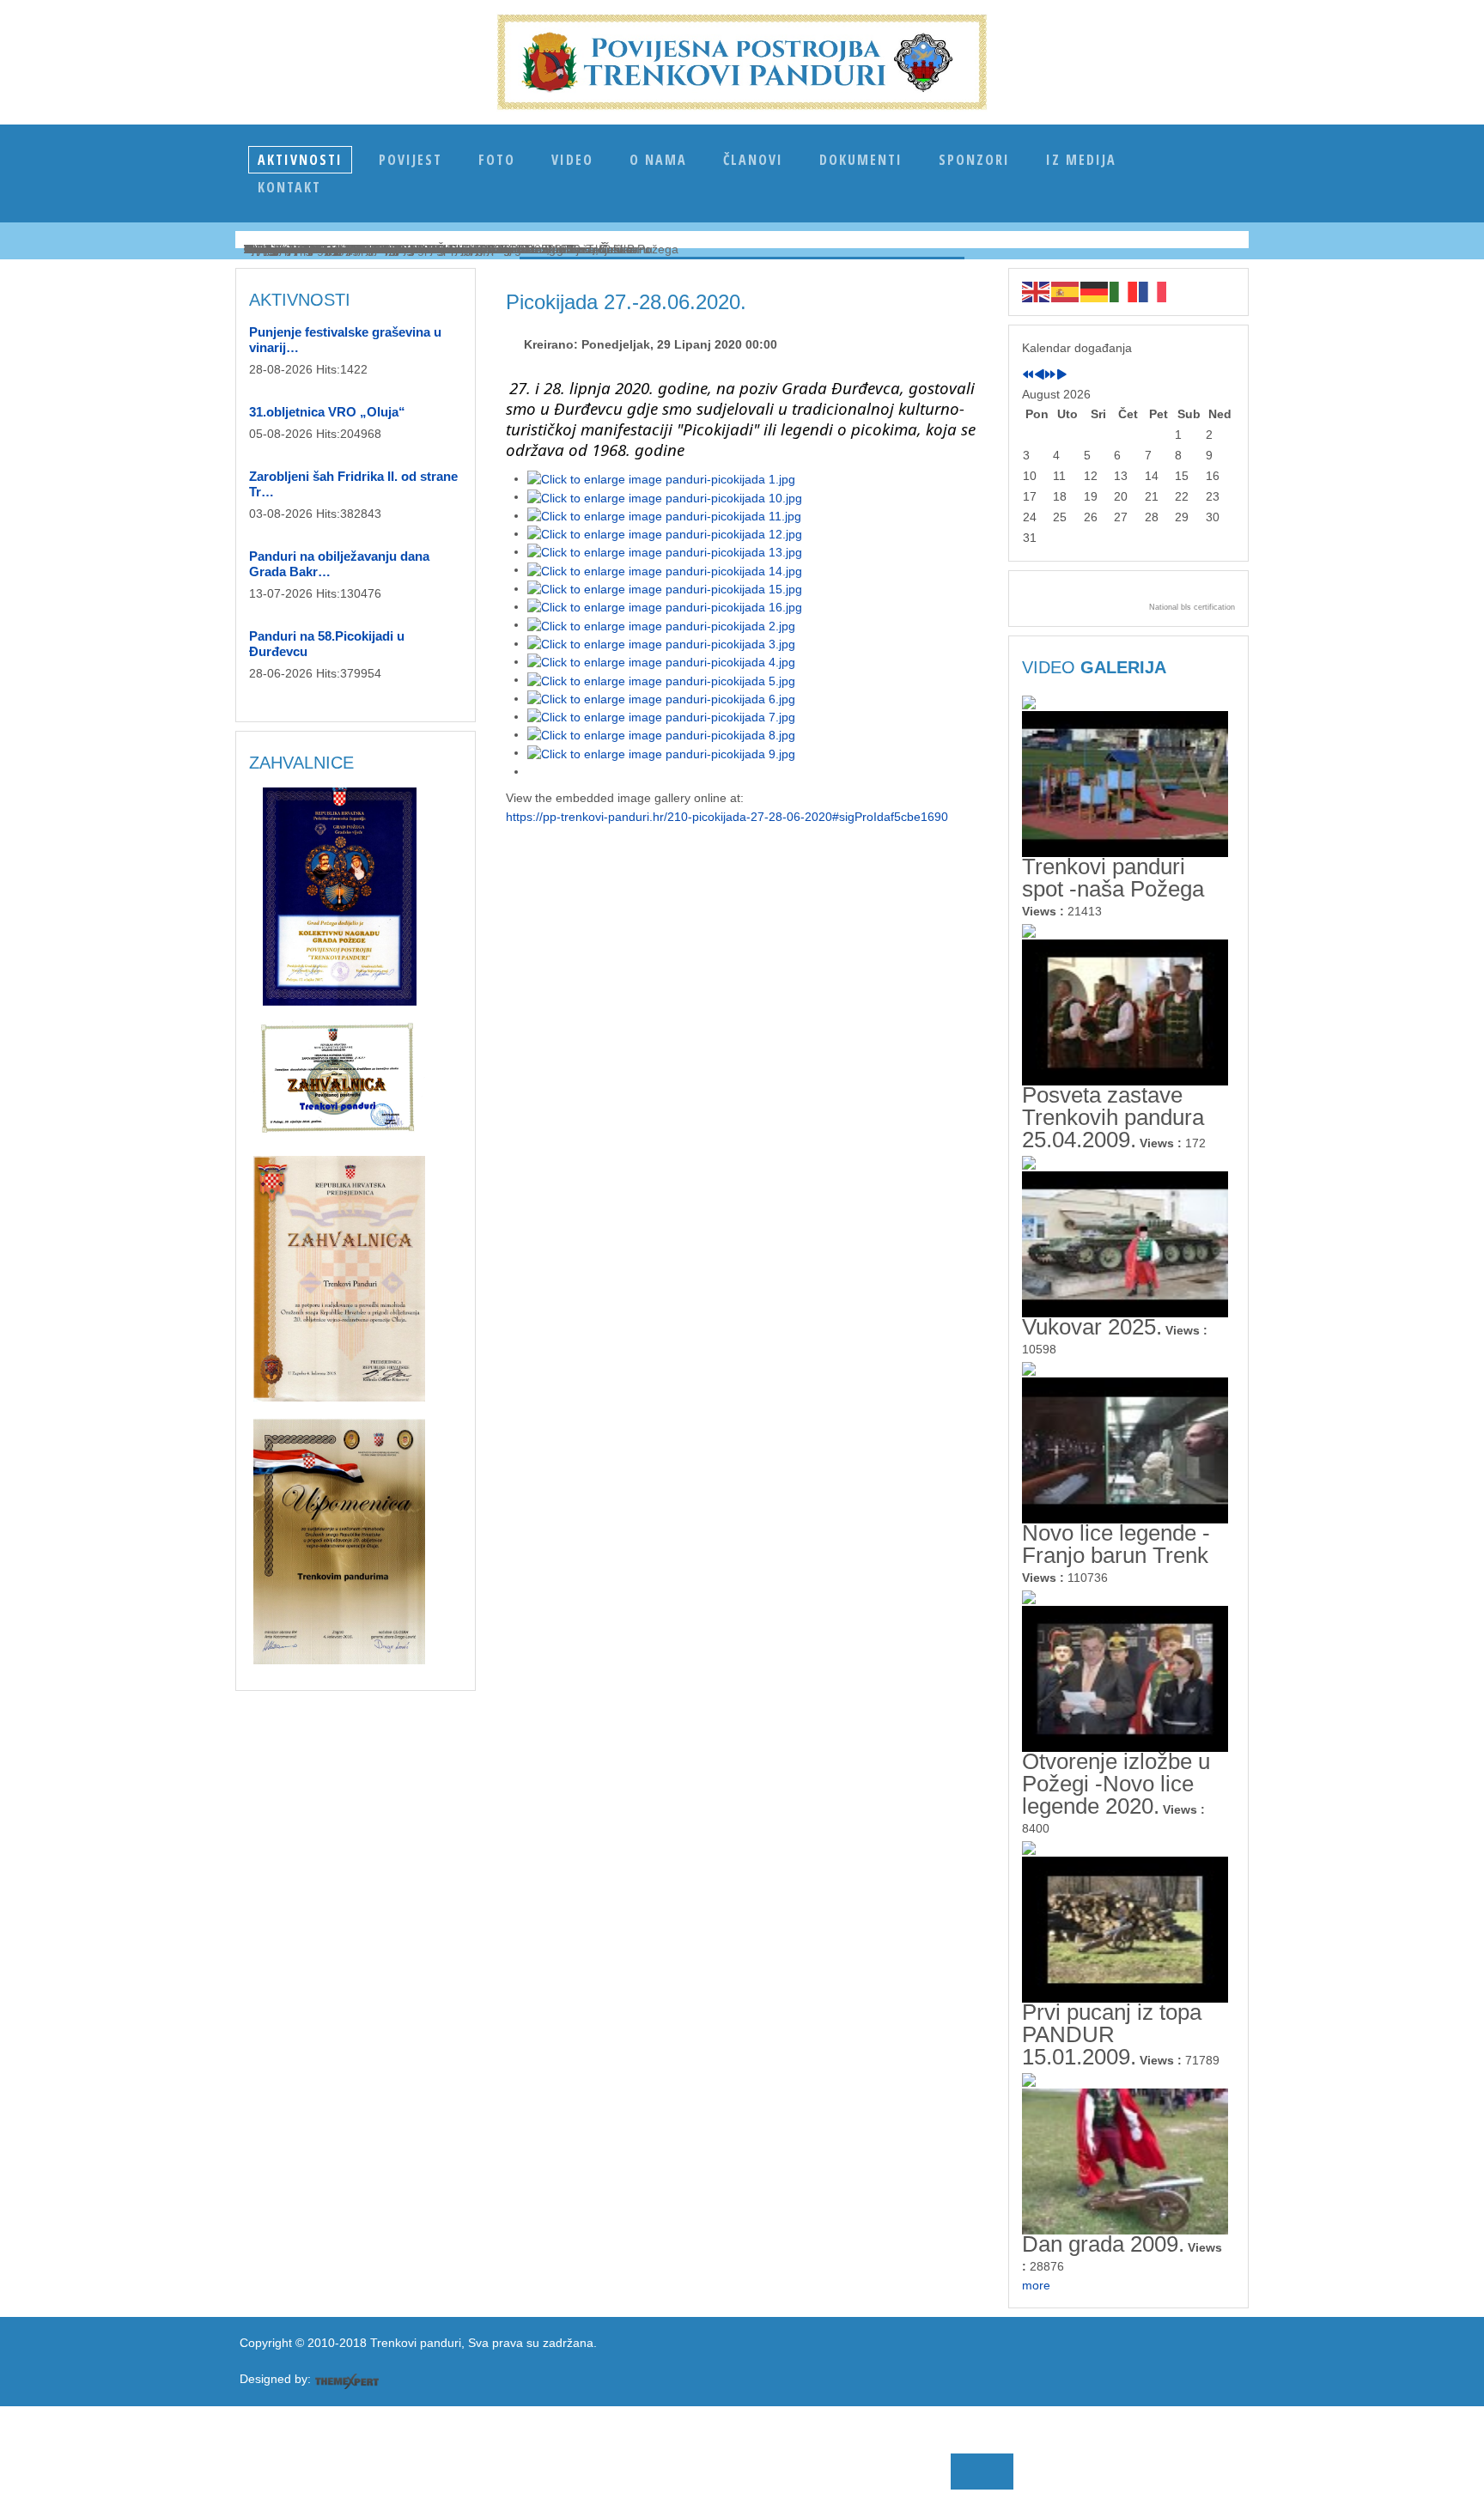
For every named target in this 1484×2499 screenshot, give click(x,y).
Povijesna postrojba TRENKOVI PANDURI (742, 62)
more (1036, 2285)
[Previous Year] (1028, 375)
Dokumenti (861, 160)
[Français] (1153, 291)
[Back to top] (515, 2466)
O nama (658, 160)
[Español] (1066, 291)
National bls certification (1192, 607)
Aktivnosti (300, 160)
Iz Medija (1081, 160)
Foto (497, 160)
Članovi (753, 160)
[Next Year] (1050, 375)
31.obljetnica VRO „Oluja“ (327, 412)
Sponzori (974, 160)
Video (572, 160)
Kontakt (289, 187)
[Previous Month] (1039, 375)
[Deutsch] (1095, 291)
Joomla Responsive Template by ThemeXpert (347, 2381)
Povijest (411, 160)
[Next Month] (1061, 375)
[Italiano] (1124, 291)
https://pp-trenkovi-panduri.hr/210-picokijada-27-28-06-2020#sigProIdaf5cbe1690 (727, 817)
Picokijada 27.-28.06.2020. (626, 302)
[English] (1037, 291)
